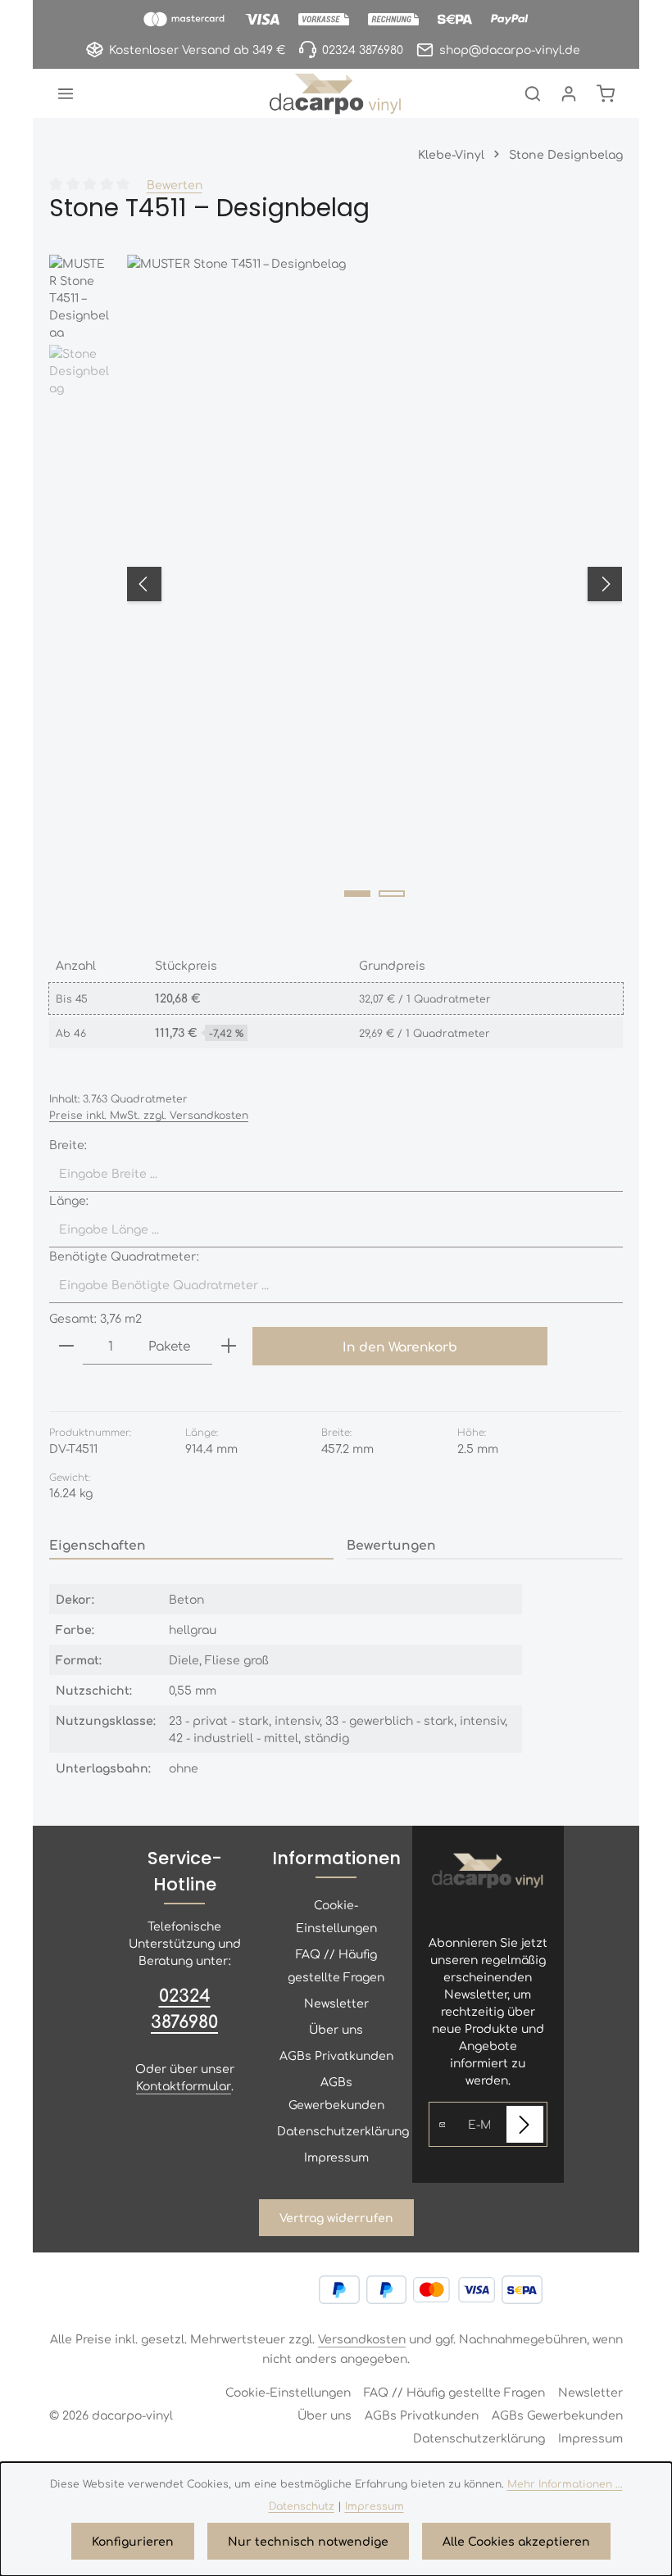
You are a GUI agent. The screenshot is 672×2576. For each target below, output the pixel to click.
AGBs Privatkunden (336, 2055)
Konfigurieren (133, 2541)
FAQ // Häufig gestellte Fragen (336, 1965)
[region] (336, 584)
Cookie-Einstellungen (336, 1916)
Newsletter (336, 2003)
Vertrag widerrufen (336, 2217)
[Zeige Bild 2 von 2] (392, 894)
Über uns (336, 2029)
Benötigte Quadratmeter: (124, 1256)
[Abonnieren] (525, 2124)
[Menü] (66, 93)
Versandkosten (362, 2338)
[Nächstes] (605, 584)
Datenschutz (302, 2506)
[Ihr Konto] (569, 93)
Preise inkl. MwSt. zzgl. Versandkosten (149, 1115)
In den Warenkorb (400, 1346)
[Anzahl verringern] (66, 1346)
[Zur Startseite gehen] (336, 93)
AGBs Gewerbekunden (336, 2093)
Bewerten (175, 184)
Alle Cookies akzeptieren (516, 2541)
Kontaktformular (184, 2085)
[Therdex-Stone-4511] (374, 584)
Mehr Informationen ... (565, 2483)
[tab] (191, 1545)
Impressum (336, 2157)
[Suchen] (533, 93)
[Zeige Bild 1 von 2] (357, 894)
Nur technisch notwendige (308, 2541)
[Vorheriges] (144, 584)
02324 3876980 (184, 2008)
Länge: (69, 1200)
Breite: (68, 1144)
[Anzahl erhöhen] (229, 1346)
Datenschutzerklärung (343, 2130)
